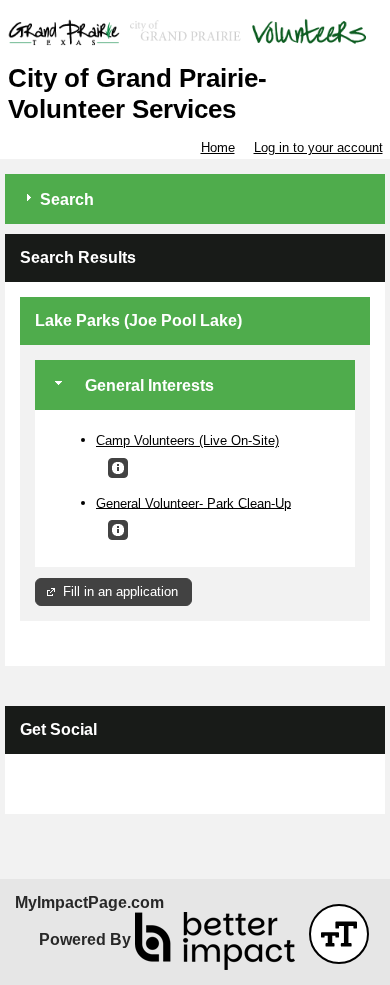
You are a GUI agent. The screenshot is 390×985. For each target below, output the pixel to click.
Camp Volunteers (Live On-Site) (187, 440)
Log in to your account (318, 147)
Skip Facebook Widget (85, 791)
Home (218, 147)
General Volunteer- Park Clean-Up (193, 502)
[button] (118, 468)
